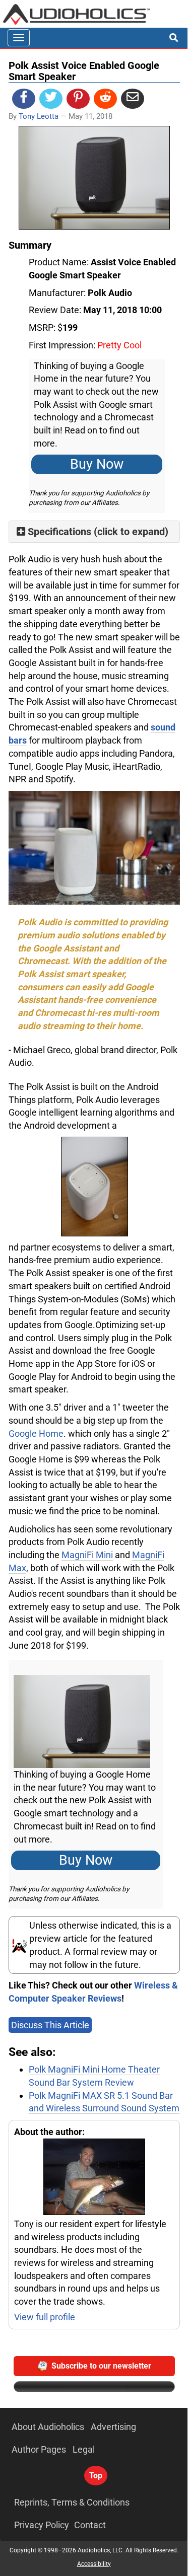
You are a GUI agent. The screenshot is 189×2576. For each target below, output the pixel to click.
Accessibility (94, 2564)
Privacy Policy (42, 2525)
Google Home (36, 1433)
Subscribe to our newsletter (101, 2366)
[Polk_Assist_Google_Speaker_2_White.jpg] (94, 847)
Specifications (59, 532)
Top (96, 2476)
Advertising (113, 2427)
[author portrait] (94, 2178)
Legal (84, 2449)
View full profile (45, 2317)
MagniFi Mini (87, 1555)
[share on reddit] (105, 99)
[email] (133, 99)
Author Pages (39, 2449)
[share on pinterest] (78, 99)
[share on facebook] (24, 99)
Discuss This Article (50, 2025)
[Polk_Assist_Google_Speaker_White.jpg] (94, 1187)
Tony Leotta (39, 116)
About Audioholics (48, 2427)
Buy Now (97, 464)
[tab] (94, 532)
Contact (90, 2525)
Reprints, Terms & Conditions (72, 2502)
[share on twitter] (51, 99)
